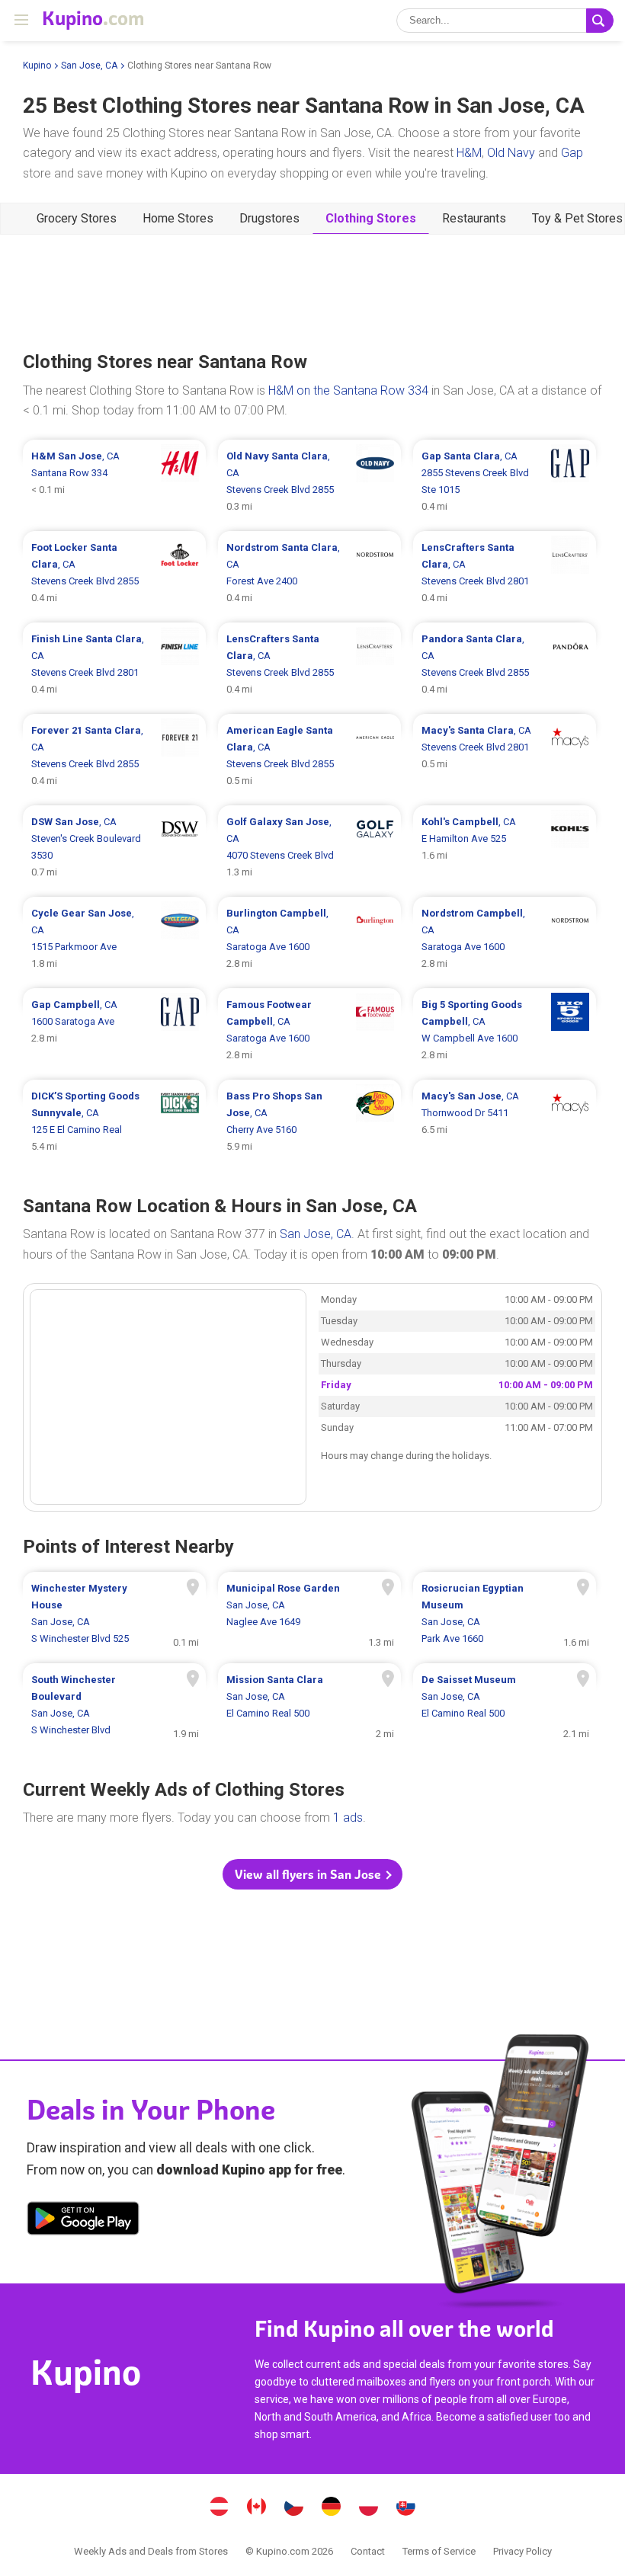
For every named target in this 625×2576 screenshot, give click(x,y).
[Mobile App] (83, 2221)
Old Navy (511, 153)
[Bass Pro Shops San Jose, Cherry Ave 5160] (309, 1122)
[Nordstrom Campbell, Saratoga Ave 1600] (505, 939)
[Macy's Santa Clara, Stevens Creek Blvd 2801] (505, 756)
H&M (469, 153)
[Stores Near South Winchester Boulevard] (114, 1705)
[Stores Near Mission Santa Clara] (309, 1705)
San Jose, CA (89, 66)
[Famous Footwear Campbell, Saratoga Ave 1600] (309, 1030)
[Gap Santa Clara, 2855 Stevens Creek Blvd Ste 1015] (505, 482)
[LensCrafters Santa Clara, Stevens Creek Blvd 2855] (309, 664)
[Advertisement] (312, 291)
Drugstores (269, 218)
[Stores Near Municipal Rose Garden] (309, 1614)
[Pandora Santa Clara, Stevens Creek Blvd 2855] (505, 664)
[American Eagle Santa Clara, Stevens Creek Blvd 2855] (309, 756)
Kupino (37, 66)
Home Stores (178, 218)
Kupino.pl (369, 2508)
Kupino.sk (406, 2508)
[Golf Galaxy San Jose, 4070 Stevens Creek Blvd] (309, 847)
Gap (572, 153)
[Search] (600, 21)
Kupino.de (332, 2508)
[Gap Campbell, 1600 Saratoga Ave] (114, 1030)
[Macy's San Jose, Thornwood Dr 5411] (505, 1122)
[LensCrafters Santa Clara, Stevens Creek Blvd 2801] (505, 573)
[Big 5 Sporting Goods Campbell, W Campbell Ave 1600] (505, 1030)
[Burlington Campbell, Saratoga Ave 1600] (309, 939)
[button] (312, 1874)
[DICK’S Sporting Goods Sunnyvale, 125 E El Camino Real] (114, 1122)
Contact (368, 2551)
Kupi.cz (294, 2508)
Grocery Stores (77, 218)
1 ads (348, 1818)
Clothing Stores (371, 218)
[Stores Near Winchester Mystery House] (114, 1614)
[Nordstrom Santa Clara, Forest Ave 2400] (309, 573)
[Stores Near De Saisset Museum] (505, 1705)
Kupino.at (220, 2508)
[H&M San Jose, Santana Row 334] (114, 482)
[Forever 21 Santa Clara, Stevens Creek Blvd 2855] (114, 756)
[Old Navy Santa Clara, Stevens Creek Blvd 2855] (309, 482)
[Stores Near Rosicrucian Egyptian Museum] (505, 1614)
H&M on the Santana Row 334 (348, 390)
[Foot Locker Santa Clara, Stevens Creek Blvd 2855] (114, 573)
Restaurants (474, 218)
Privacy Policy (522, 2551)
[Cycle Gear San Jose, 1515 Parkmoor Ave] (114, 939)
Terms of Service (439, 2551)
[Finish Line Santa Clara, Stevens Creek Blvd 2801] (114, 664)
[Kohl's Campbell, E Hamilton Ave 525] (505, 847)
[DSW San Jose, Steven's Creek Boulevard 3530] (114, 847)
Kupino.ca (257, 2508)
